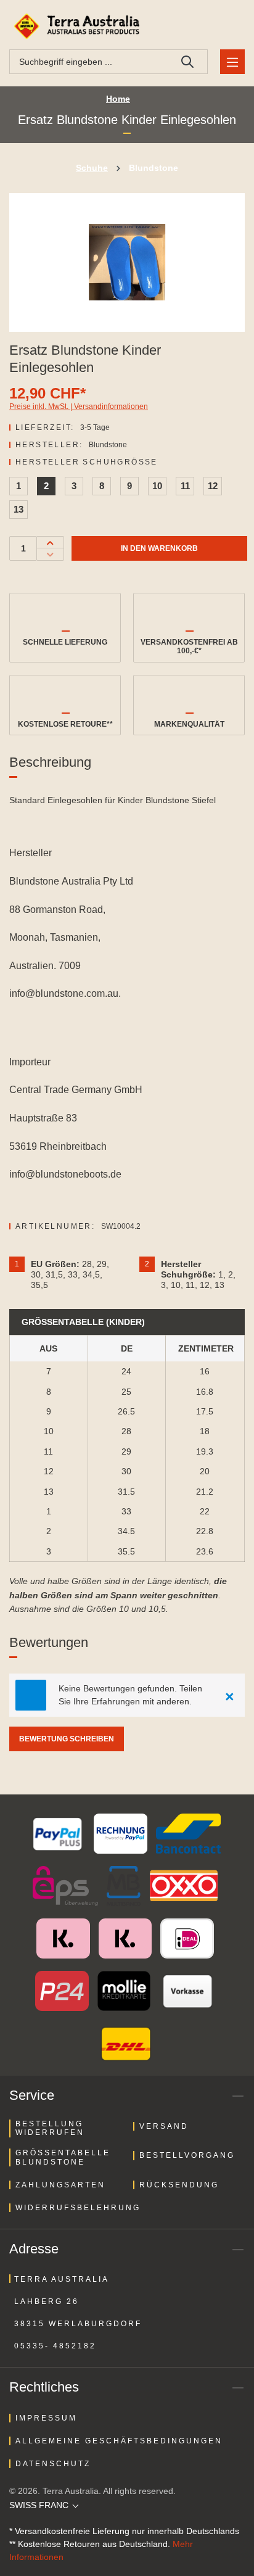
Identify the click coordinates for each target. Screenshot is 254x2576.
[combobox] (89, 62)
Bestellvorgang (187, 2155)
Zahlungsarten (60, 2185)
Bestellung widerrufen (50, 2128)
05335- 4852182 (55, 2346)
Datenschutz (53, 2464)
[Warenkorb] (230, 26)
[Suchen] (188, 62)
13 (18, 509)
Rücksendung (179, 2185)
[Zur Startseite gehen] (79, 26)
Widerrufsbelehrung (78, 2208)
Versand (164, 2126)
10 (157, 486)
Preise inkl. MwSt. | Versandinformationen (79, 407)
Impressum (46, 2418)
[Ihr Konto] (201, 26)
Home (118, 99)
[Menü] (232, 62)
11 (185, 486)
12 (213, 486)
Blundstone (108, 445)
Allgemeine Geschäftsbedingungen (119, 2441)
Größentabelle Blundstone (63, 2157)
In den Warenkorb (159, 548)
